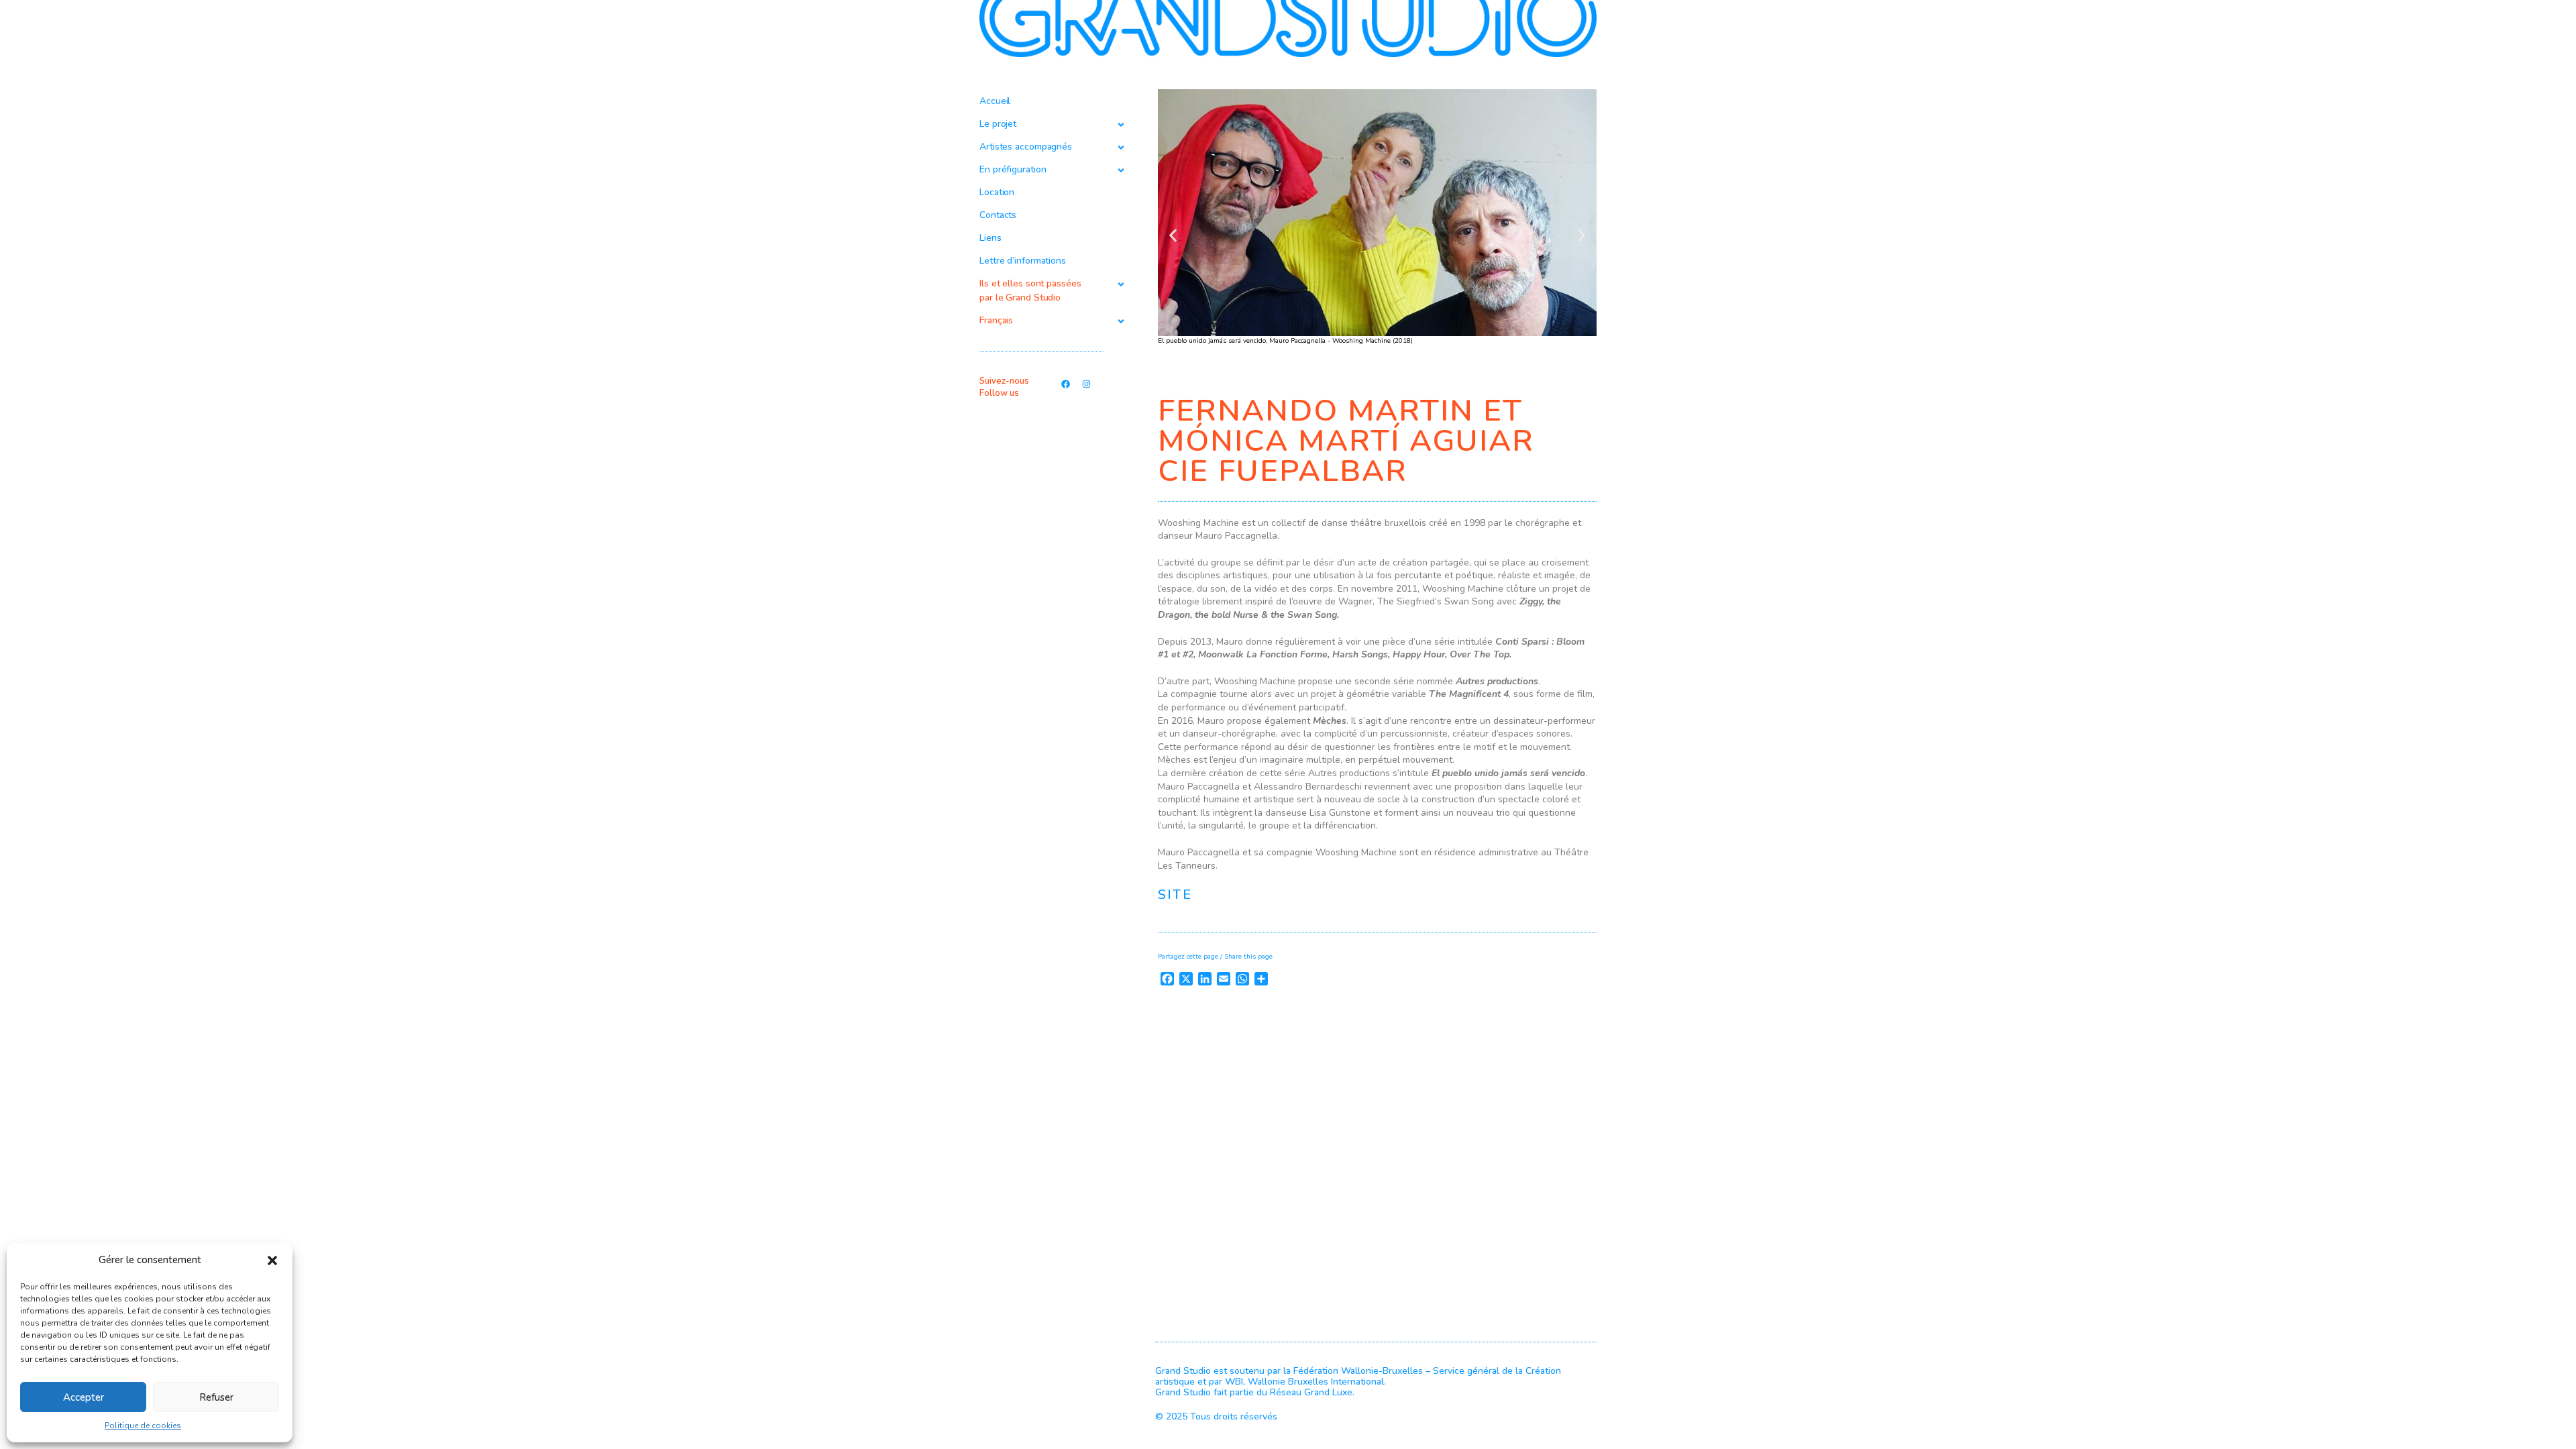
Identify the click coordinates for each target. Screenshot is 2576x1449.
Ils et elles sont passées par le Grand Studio (1030, 290)
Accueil (995, 101)
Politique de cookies (143, 1426)
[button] (272, 1260)
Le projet (998, 124)
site (1175, 895)
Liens (990, 238)
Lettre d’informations (1023, 261)
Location (997, 192)
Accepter (84, 1397)
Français (996, 320)
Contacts (998, 215)
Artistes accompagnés (1026, 147)
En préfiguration (1013, 169)
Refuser (216, 1397)
